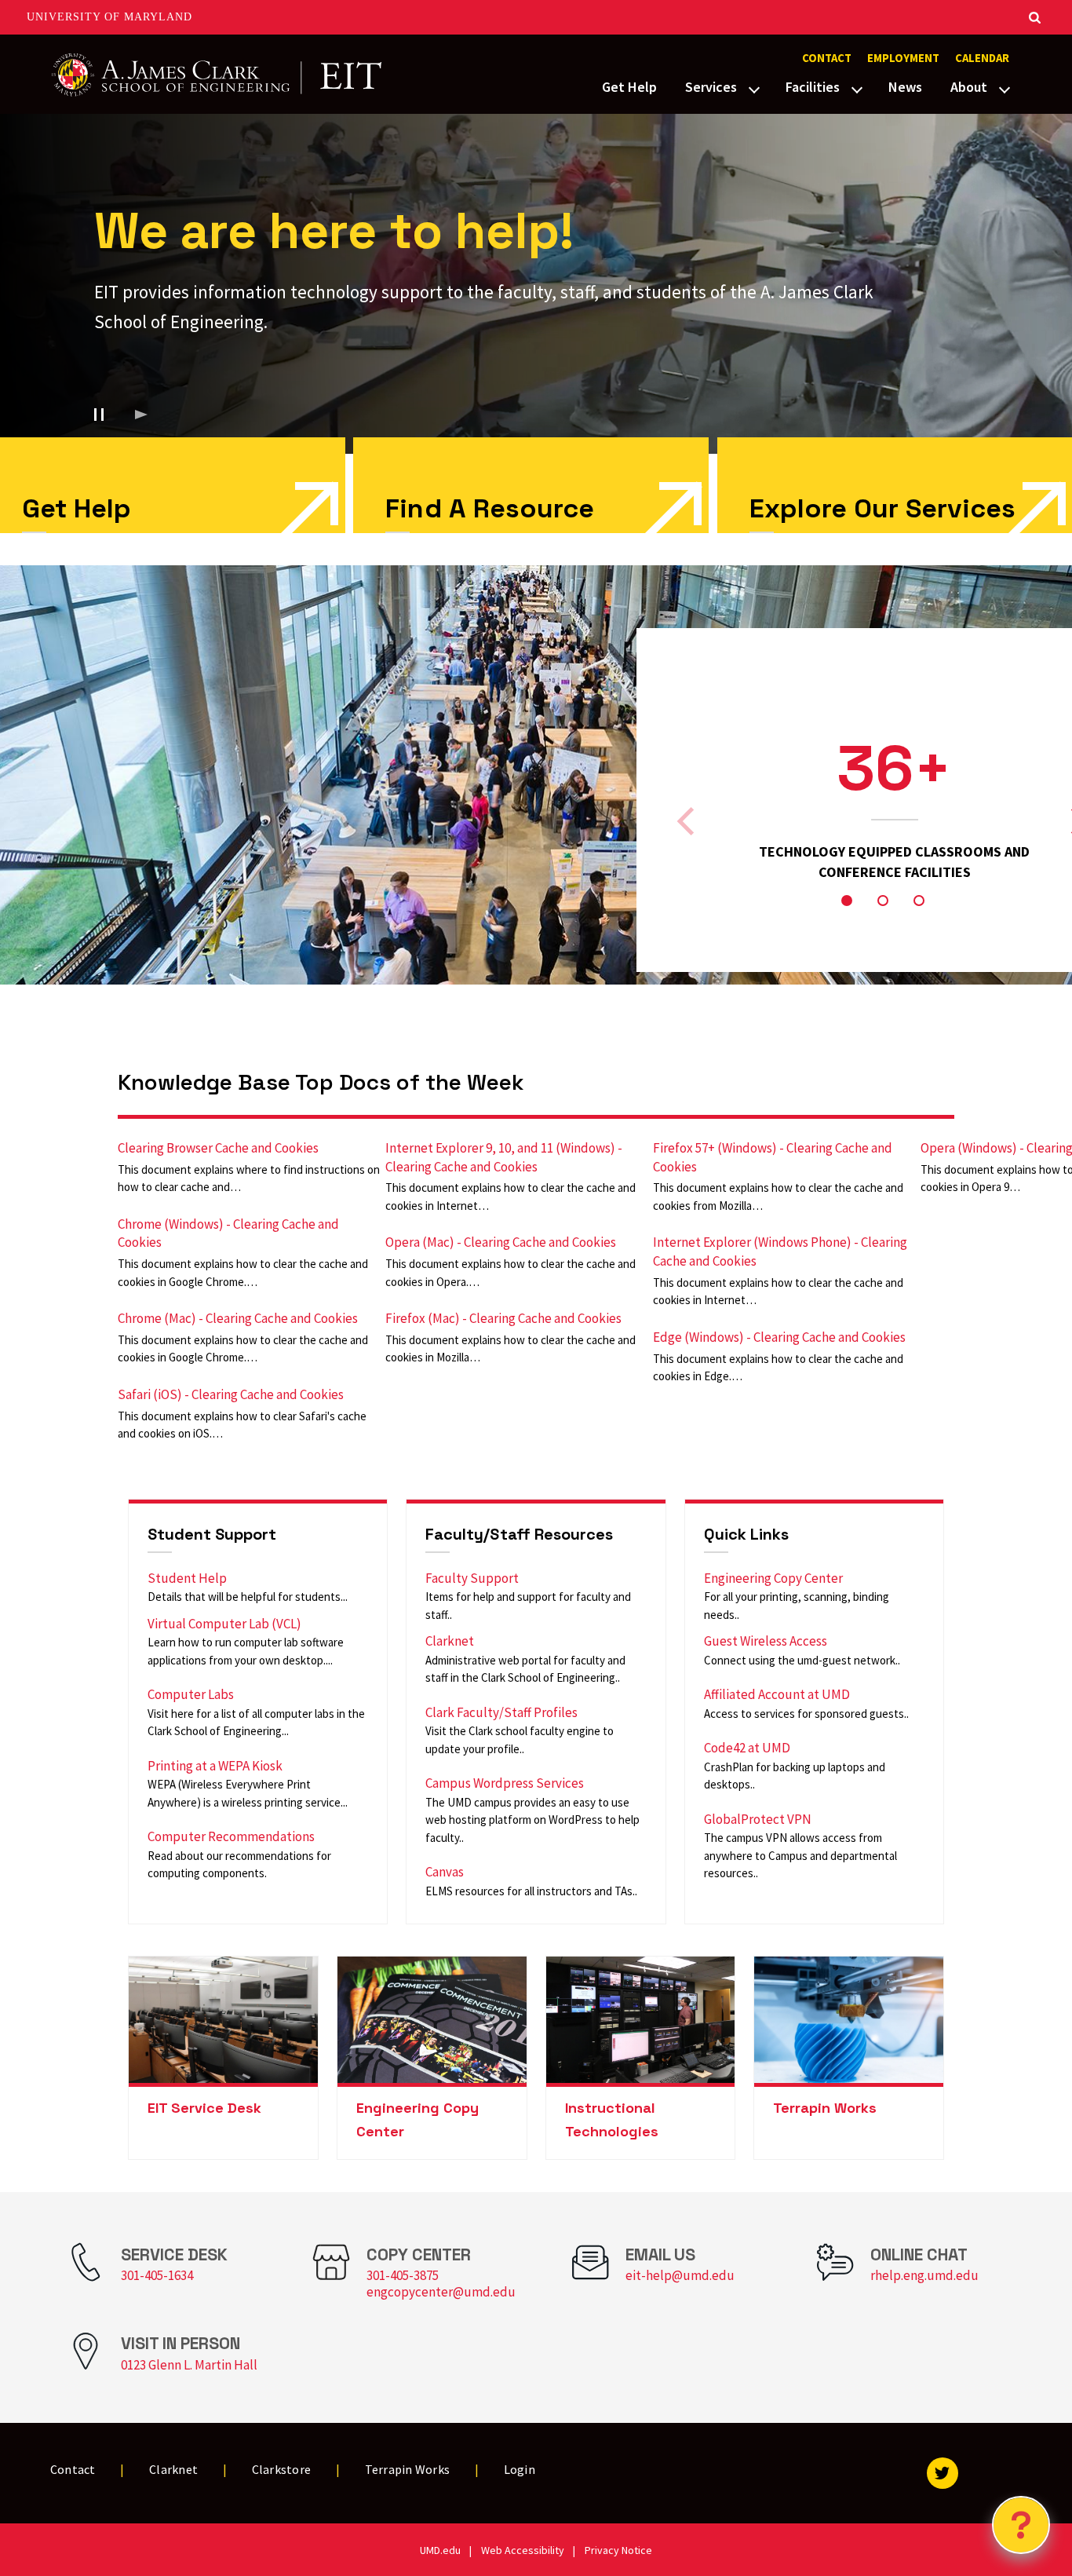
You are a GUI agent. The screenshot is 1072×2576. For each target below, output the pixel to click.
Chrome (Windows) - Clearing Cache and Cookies (228, 1233)
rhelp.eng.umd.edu (924, 2275)
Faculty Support (472, 1578)
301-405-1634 (157, 2275)
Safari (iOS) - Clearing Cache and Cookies (231, 1394)
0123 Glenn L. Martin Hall (189, 2365)
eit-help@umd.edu (680, 2275)
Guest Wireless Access (766, 1641)
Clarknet (450, 1641)
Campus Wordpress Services (505, 1783)
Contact (827, 58)
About (969, 87)
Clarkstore (282, 2469)
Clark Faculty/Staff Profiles (501, 1712)
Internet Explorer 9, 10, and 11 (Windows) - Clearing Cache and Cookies (504, 1157)
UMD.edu (440, 2550)
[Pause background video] (99, 415)
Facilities (813, 87)
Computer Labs (191, 1694)
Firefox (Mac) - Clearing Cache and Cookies (503, 1318)
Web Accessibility (523, 2550)
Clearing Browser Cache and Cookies (218, 1148)
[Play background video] (141, 415)
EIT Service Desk (204, 2108)
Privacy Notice (618, 2550)
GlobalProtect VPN (758, 1819)
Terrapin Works (825, 2108)
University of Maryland (109, 17)
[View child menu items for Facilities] (857, 88)
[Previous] (688, 821)
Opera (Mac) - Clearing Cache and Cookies (501, 1242)
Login (520, 2469)
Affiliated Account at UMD (777, 1694)
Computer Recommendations (231, 1836)
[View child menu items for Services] (754, 88)
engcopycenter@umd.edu (441, 2292)
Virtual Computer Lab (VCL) (224, 1624)
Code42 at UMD (747, 1748)
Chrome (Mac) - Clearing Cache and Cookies (238, 1318)
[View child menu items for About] (1005, 88)
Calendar (982, 58)
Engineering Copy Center (773, 1578)
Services (711, 87)
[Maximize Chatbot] (1050, 1000)
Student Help (187, 1578)
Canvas (445, 1872)
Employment (903, 58)
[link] (531, 485)
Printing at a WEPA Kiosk (215, 1766)
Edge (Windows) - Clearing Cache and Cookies (779, 1337)
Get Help (629, 87)
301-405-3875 (403, 2275)
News (905, 87)
